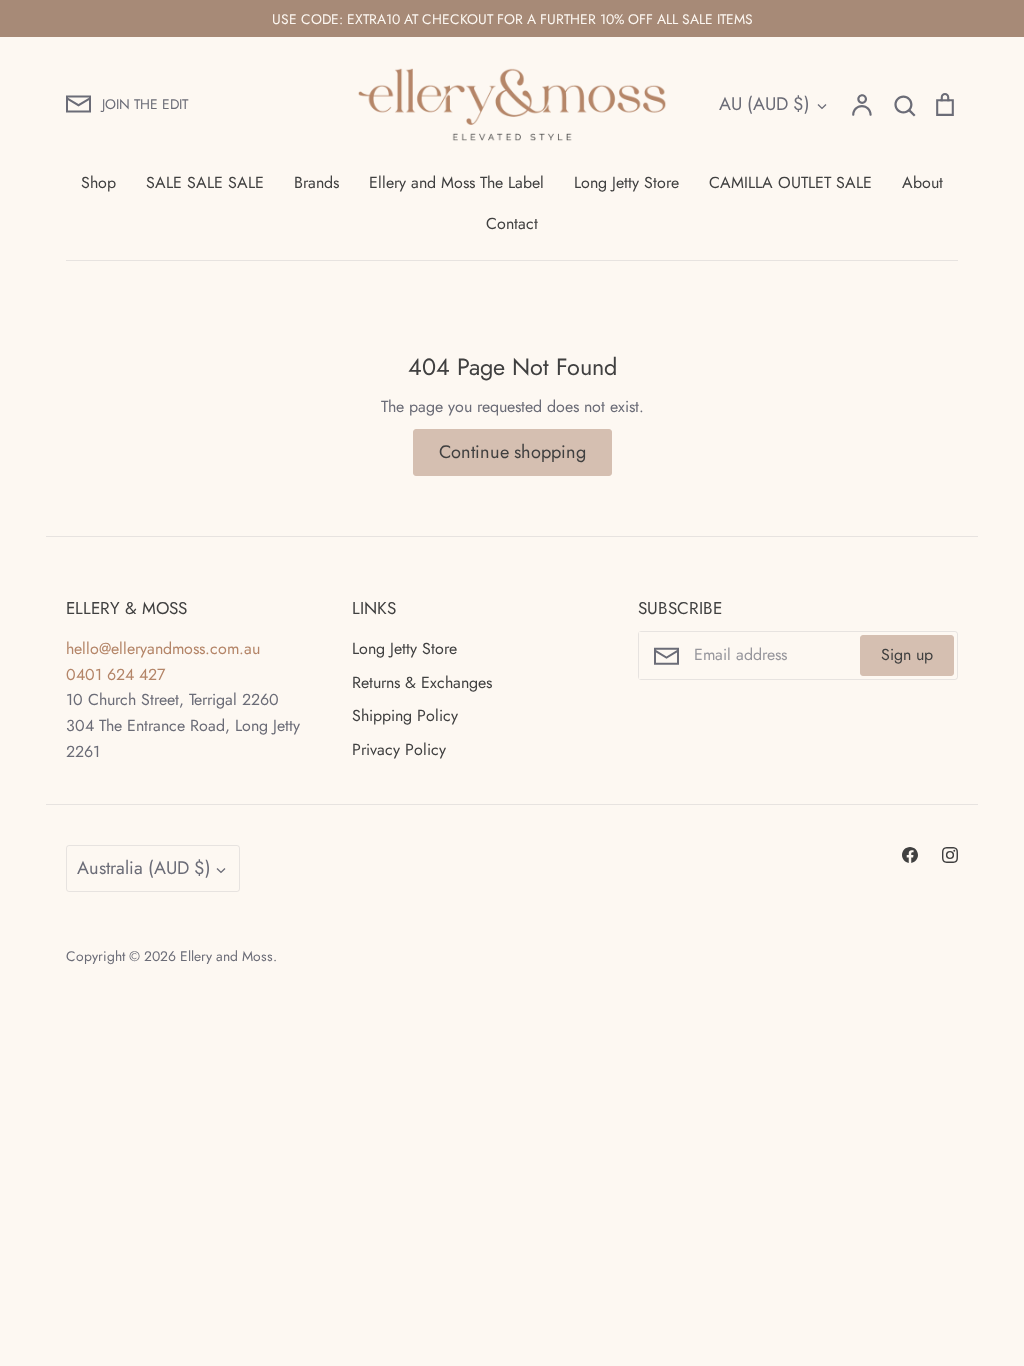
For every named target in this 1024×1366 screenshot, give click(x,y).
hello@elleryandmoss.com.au (163, 648)
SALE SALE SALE (205, 182)
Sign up (907, 654)
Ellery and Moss (226, 956)
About (922, 182)
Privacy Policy (399, 749)
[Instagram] (950, 855)
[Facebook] (910, 855)
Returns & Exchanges (422, 682)
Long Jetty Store (626, 182)
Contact (512, 223)
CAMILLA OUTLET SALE (790, 182)
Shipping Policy (405, 715)
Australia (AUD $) (144, 868)
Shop (98, 182)
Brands (316, 182)
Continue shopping (512, 452)
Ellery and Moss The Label (456, 182)
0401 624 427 (115, 674)
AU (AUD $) (764, 104)
